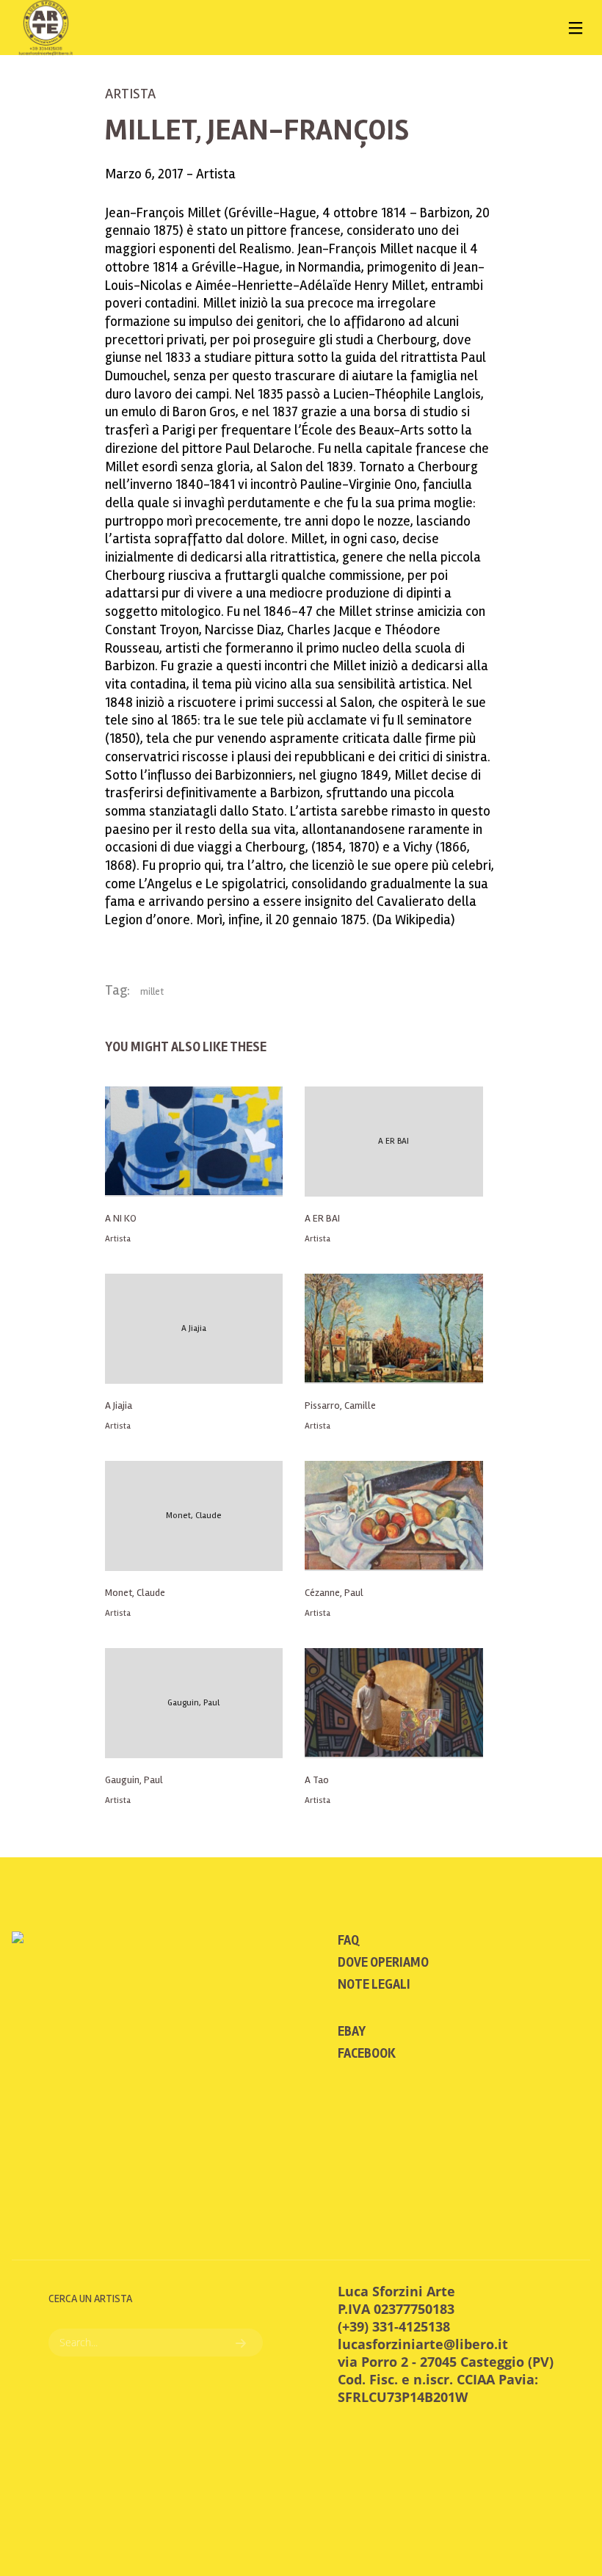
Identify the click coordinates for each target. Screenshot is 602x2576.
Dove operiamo (383, 1962)
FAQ (348, 1940)
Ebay (352, 2031)
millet (152, 992)
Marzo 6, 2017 (146, 174)
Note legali (374, 1984)
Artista (130, 94)
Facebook (367, 2053)
